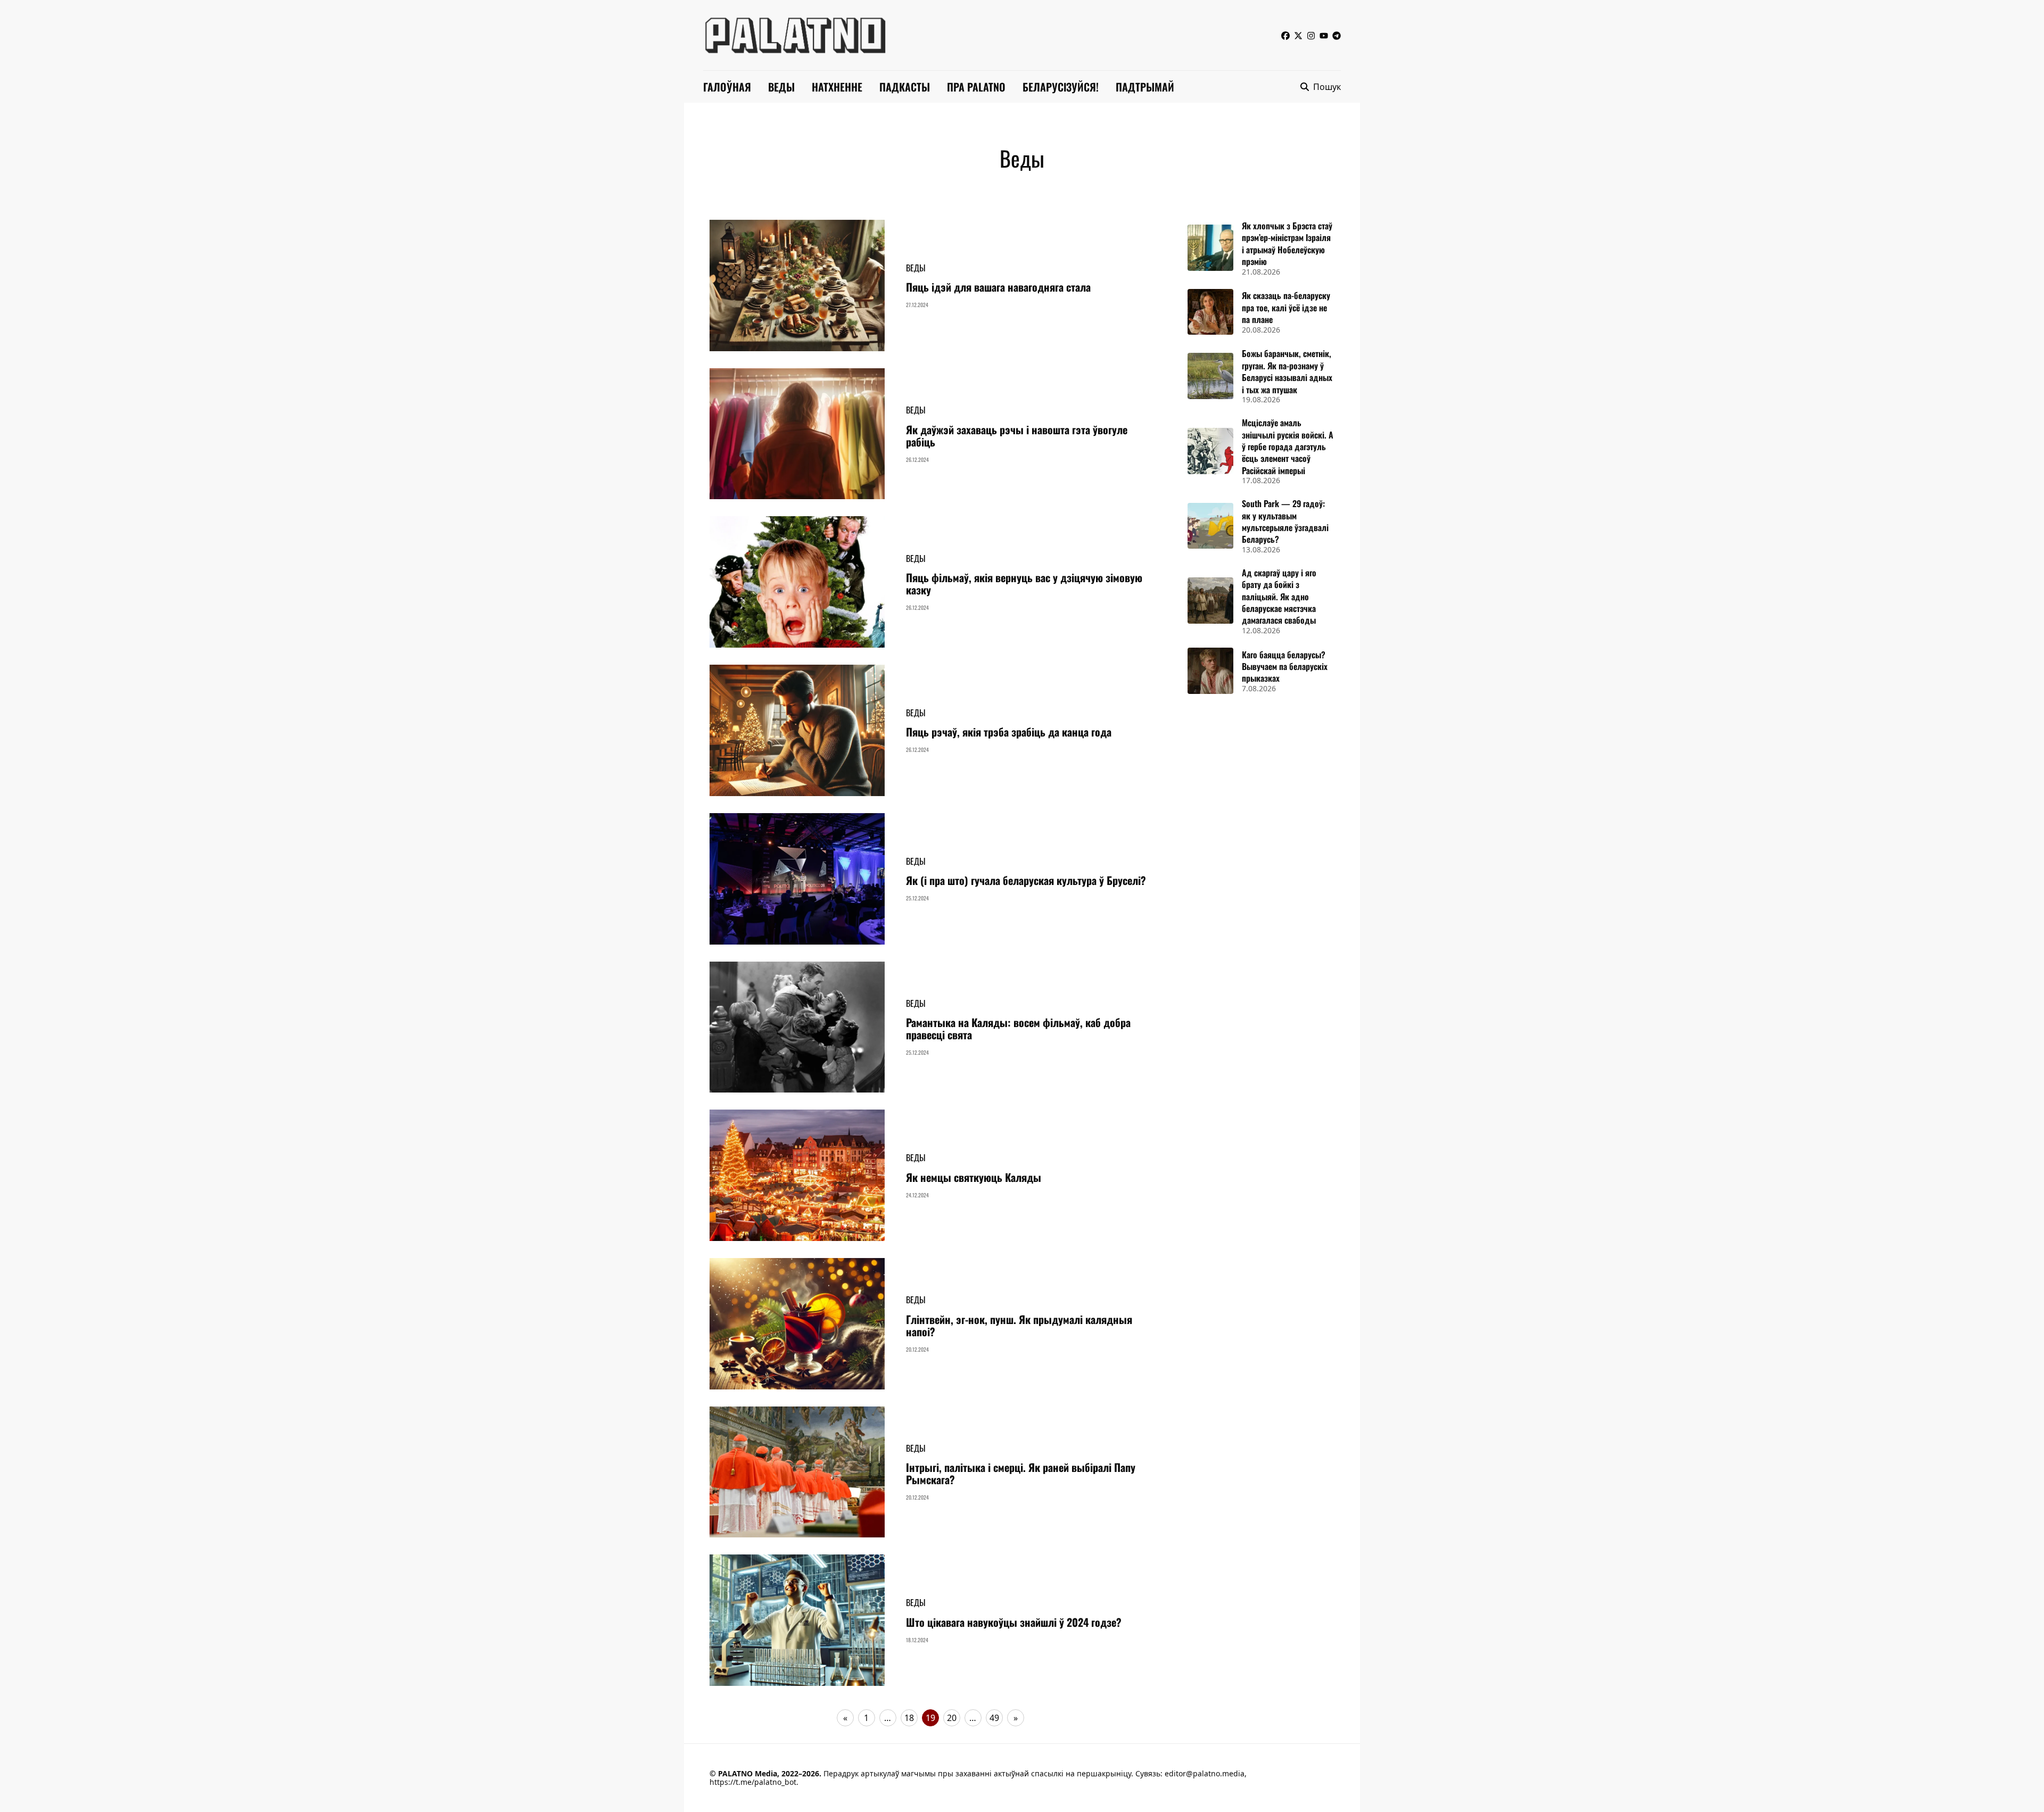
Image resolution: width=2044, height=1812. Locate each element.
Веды (781, 87)
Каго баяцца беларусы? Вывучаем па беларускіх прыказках (1285, 667)
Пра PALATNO (976, 87)
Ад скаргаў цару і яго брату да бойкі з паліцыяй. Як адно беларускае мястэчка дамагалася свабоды (1279, 597)
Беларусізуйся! (1061, 87)
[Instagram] (1311, 35)
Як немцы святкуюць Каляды (974, 1177)
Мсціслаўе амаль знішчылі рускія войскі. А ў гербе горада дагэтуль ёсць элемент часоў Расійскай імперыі (1288, 446)
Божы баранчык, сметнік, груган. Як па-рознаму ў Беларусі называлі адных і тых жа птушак (1287, 371)
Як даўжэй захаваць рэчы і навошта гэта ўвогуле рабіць (1017, 436)
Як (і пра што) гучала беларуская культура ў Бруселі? (1026, 880)
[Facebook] (1285, 35)
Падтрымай (1145, 87)
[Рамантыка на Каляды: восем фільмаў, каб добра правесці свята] (797, 1027)
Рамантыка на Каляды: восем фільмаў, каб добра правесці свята (1018, 1028)
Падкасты (905, 87)
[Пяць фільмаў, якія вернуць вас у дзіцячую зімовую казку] (797, 582)
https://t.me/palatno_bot (753, 1782)
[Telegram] (1337, 35)
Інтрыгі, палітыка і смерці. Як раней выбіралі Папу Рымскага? (1021, 1473)
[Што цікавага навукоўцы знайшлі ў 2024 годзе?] (797, 1620)
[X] (1298, 35)
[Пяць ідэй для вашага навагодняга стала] (797, 286)
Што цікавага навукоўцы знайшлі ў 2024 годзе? (1014, 1622)
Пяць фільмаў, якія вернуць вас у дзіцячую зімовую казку (1024, 584)
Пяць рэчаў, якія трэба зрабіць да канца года (1009, 732)
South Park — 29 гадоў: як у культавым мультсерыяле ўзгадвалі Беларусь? (1285, 521)
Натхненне (837, 87)
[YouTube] (1324, 35)
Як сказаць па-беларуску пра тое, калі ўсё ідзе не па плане (1286, 307)
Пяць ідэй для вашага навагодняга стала (998, 287)
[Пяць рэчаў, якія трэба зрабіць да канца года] (797, 730)
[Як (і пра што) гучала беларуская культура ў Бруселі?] (797, 879)
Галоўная (727, 87)
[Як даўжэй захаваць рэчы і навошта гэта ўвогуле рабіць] (797, 434)
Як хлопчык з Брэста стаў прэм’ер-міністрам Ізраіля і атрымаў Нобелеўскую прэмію (1287, 243)
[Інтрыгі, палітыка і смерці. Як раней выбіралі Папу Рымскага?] (797, 1472)
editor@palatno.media (1205, 1773)
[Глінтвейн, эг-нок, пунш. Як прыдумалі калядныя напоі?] (797, 1324)
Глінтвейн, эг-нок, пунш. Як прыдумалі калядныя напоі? (1019, 1325)
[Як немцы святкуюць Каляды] (797, 1175)
